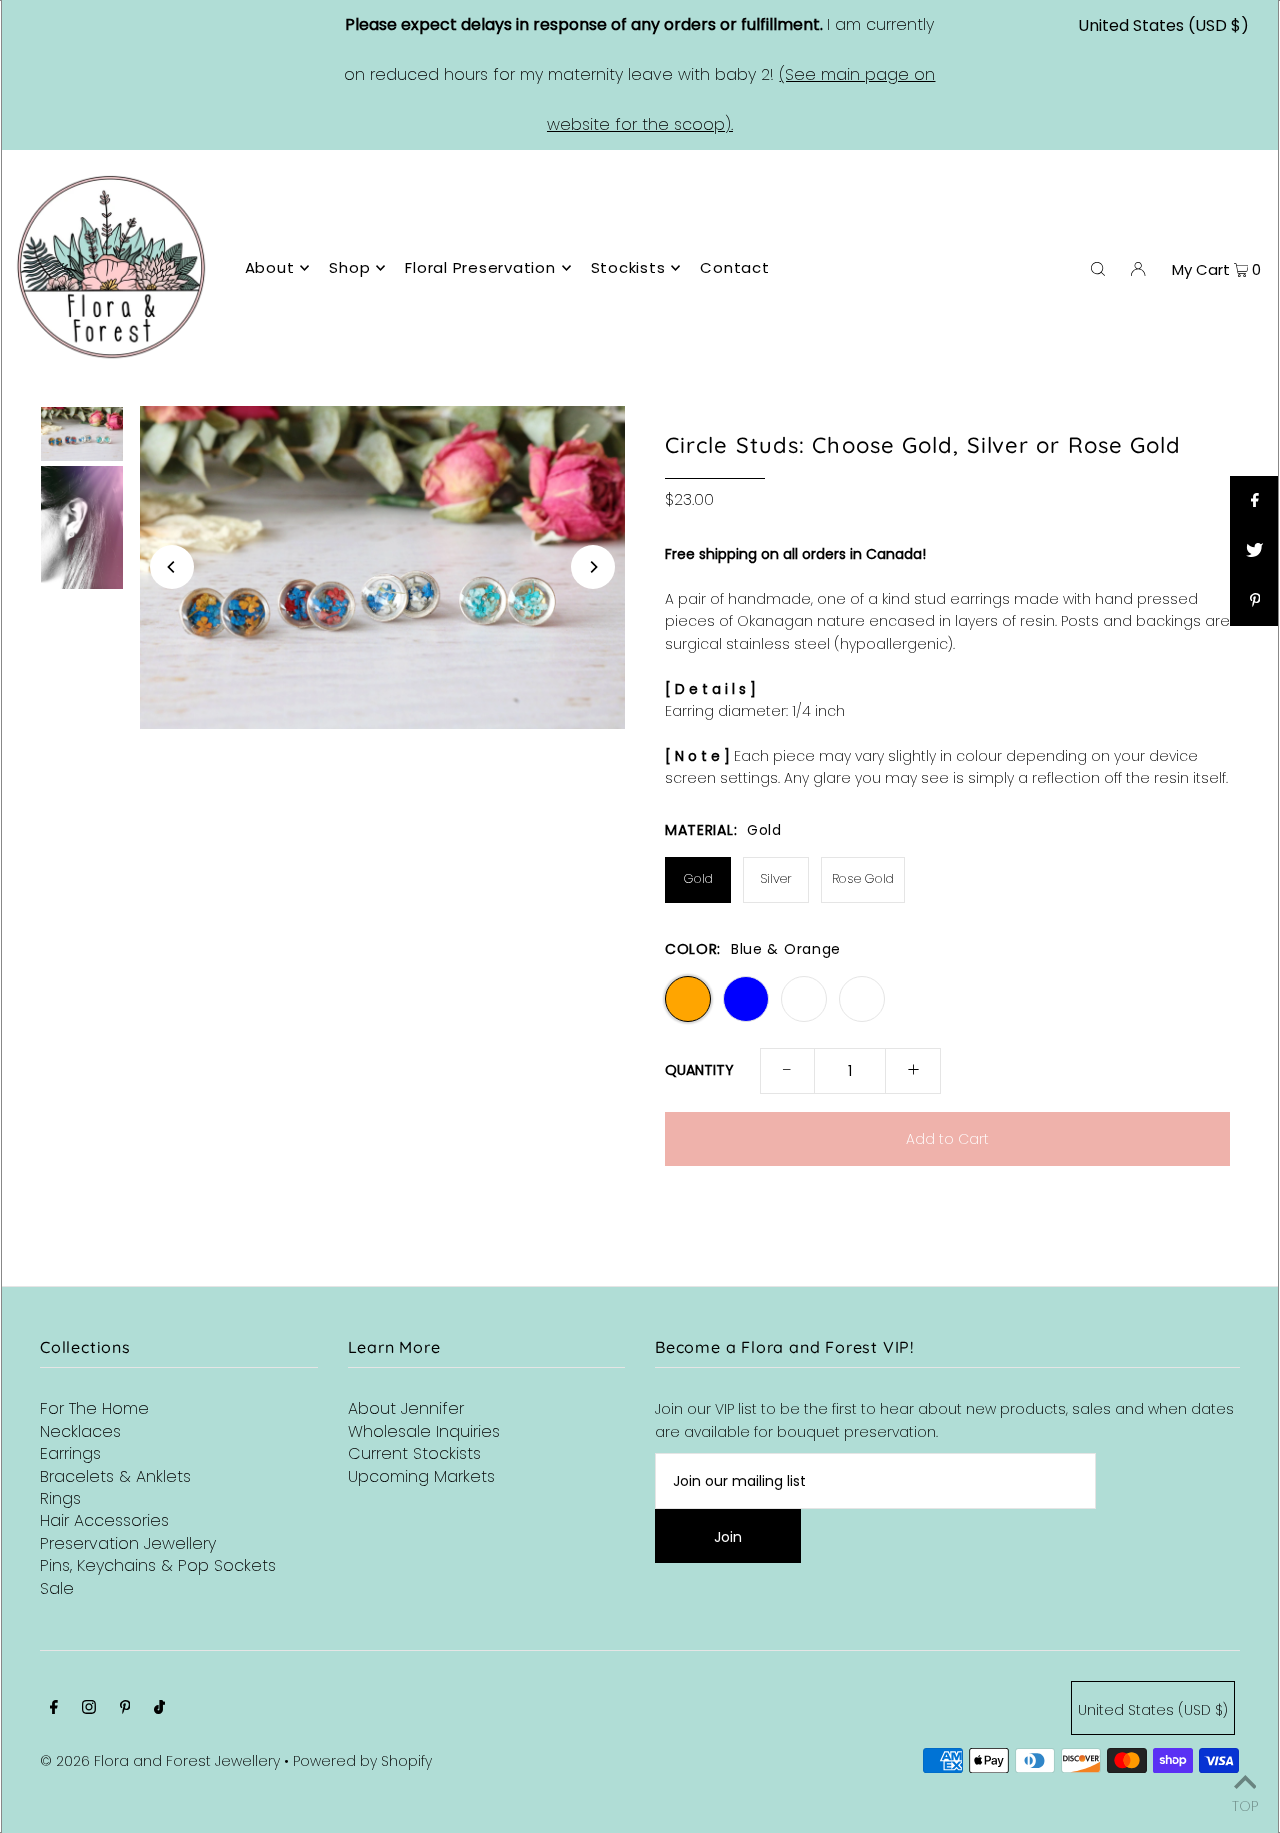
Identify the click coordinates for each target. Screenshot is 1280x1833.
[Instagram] (89, 1709)
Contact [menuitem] (734, 267)
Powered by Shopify (362, 1761)
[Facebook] (54, 1709)
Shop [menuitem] (349, 267)
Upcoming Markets (421, 1476)
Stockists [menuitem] (628, 267)
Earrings (70, 1453)
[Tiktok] (159, 1709)
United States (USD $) (1163, 25)
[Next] (593, 567)
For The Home (94, 1408)
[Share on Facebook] (1255, 501)
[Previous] (172, 567)
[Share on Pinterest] (1255, 601)
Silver (776, 878)
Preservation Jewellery (128, 1543)
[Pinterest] (125, 1709)
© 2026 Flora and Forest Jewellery (160, 1761)
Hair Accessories (104, 1520)
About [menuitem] (270, 267)
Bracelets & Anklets (115, 1476)
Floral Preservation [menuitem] (480, 267)
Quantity (699, 1070)
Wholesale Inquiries (424, 1431)
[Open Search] (1098, 268)
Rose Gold (863, 878)
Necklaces (80, 1431)
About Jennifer (406, 1408)
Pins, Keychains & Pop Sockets (158, 1565)
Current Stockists (414, 1453)
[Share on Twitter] (1255, 551)
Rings (60, 1498)
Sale (57, 1588)
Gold (698, 878)
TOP (1245, 1804)
